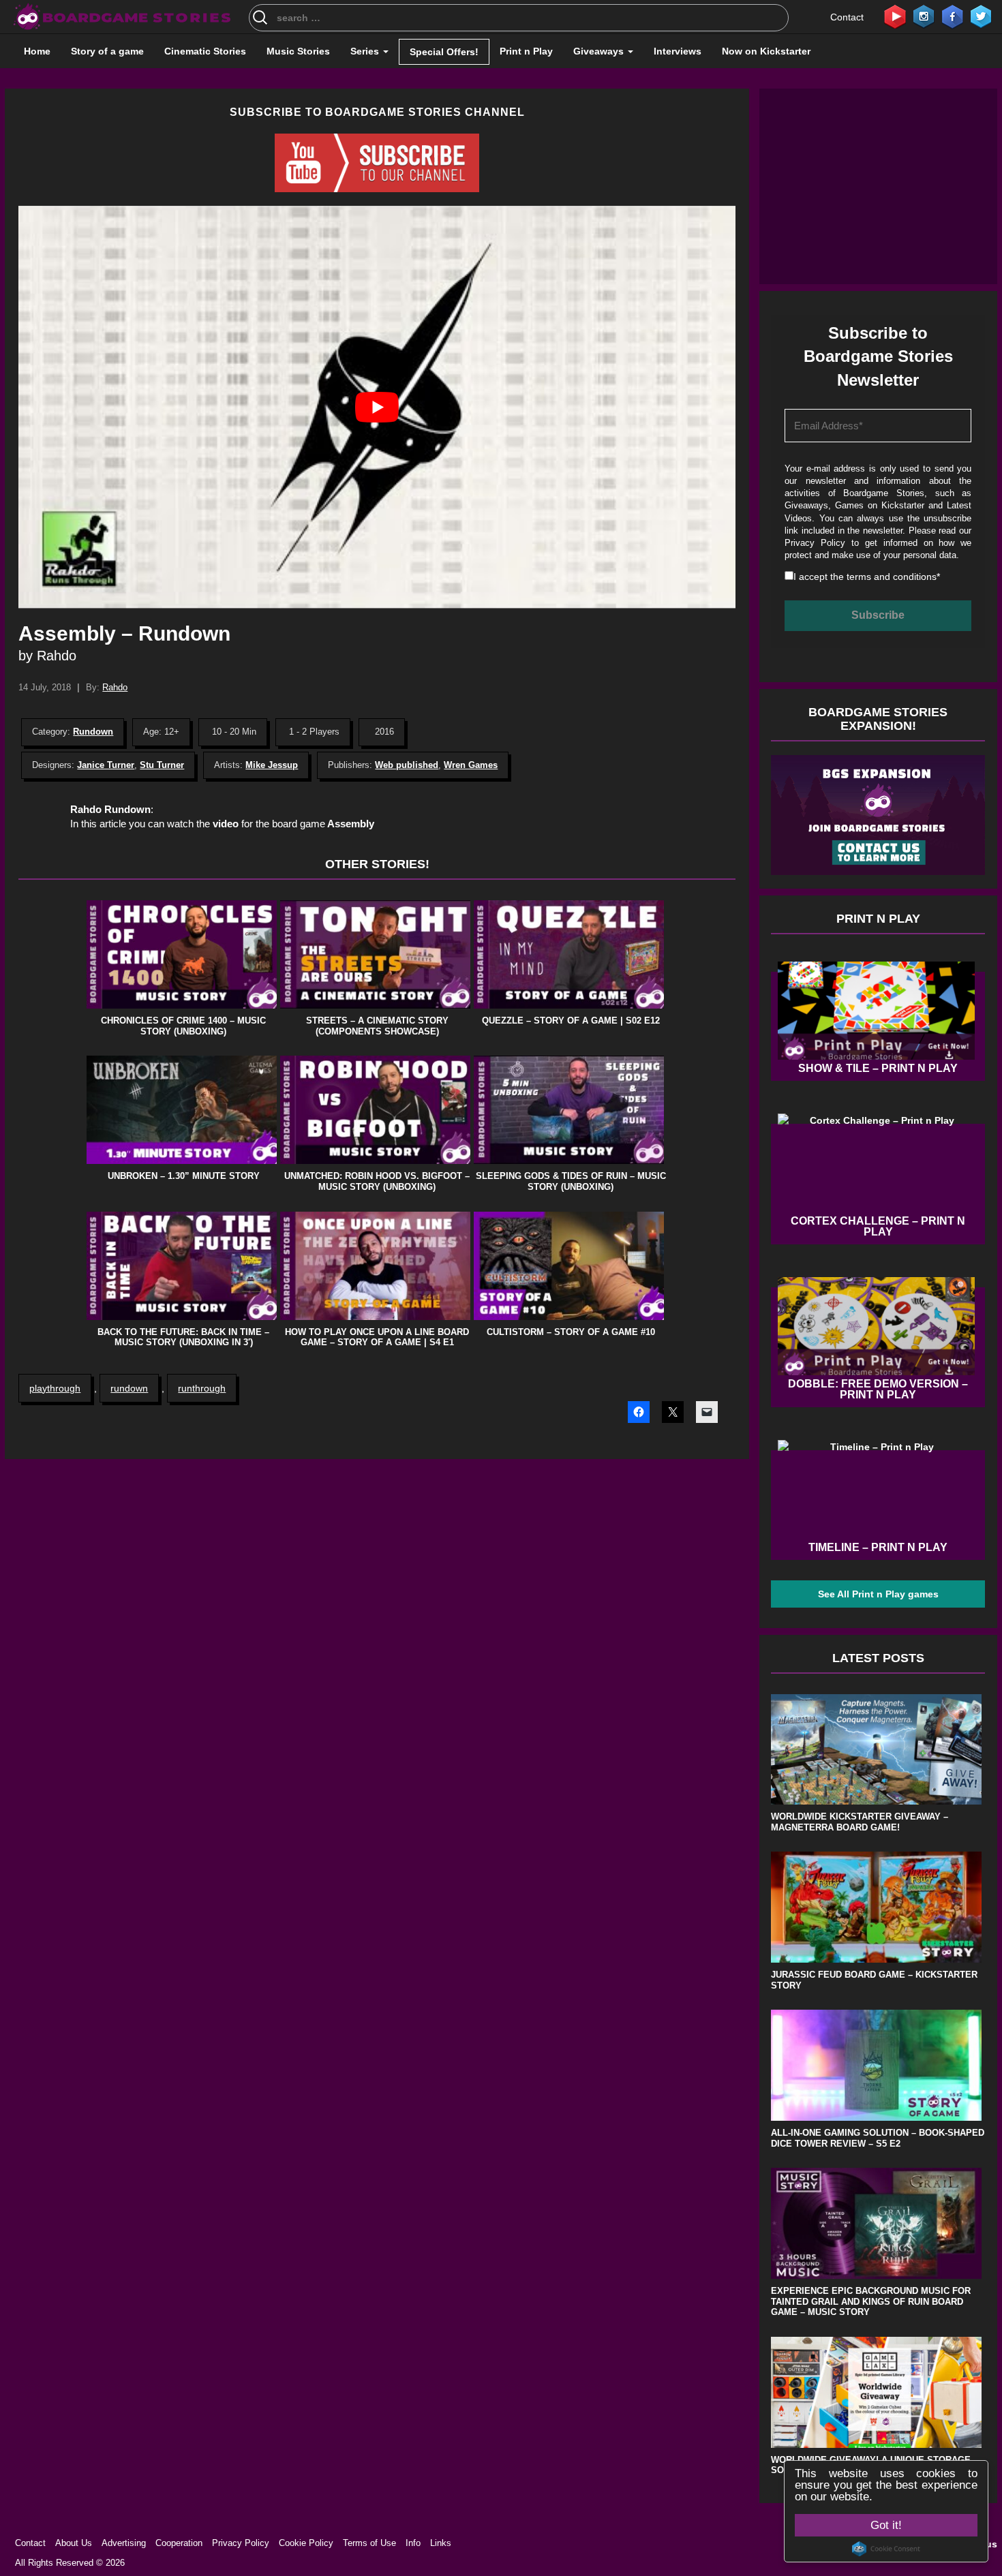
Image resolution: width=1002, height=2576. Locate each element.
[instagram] (924, 16)
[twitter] (981, 16)
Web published (407, 765)
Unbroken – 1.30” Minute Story (184, 1176)
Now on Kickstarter (766, 51)
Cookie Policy (306, 2543)
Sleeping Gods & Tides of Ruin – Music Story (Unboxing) (571, 1181)
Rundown (93, 732)
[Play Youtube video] (377, 407)
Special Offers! (444, 52)
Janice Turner (106, 765)
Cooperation (179, 2543)
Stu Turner (162, 765)
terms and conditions (892, 577)
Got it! (886, 2525)
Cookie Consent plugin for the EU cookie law (886, 2549)
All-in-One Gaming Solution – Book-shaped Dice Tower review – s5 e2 (878, 2138)
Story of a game (107, 51)
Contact (847, 17)
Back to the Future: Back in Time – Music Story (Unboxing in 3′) (183, 1337)
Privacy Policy (815, 543)
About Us (74, 2543)
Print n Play (526, 51)
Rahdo (115, 687)
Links (441, 2543)
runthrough (202, 1388)
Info (413, 2543)
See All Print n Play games (878, 1594)
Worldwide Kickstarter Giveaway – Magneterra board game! (860, 1822)
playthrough (55, 1388)
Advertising (124, 2543)
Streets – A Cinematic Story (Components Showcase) (377, 1026)
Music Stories (298, 51)
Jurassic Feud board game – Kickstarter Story (874, 1980)
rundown (129, 1388)
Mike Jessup (272, 765)
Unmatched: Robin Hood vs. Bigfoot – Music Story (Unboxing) (377, 1181)
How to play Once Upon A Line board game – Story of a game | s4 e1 (377, 1337)
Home (37, 51)
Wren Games (471, 765)
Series (366, 51)
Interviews (678, 51)
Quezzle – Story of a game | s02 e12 (571, 1021)
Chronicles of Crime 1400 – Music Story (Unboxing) (183, 1026)
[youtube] (895, 16)
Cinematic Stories (205, 51)
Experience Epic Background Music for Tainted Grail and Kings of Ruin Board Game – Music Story (871, 2301)
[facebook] (952, 16)
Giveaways (600, 51)
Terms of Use (369, 2543)
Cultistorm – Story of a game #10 (571, 1332)
